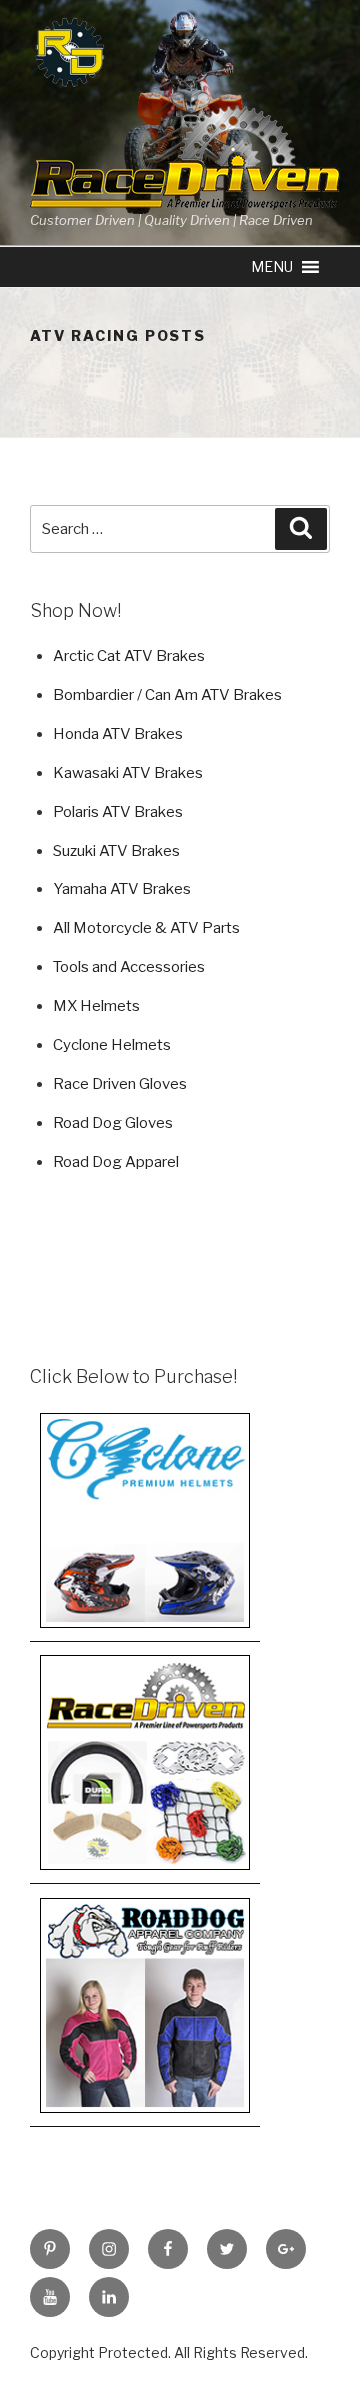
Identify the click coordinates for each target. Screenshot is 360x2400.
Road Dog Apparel (116, 1162)
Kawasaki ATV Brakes (128, 773)
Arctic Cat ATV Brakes (129, 656)
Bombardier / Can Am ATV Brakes (167, 695)
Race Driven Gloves (120, 1084)
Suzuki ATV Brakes (116, 851)
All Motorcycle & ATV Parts (146, 928)
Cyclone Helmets (112, 1045)
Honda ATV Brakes (118, 734)
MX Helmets (96, 1006)
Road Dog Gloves (113, 1123)
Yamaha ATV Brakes (122, 889)
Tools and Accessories (129, 967)
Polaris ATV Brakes (118, 812)
